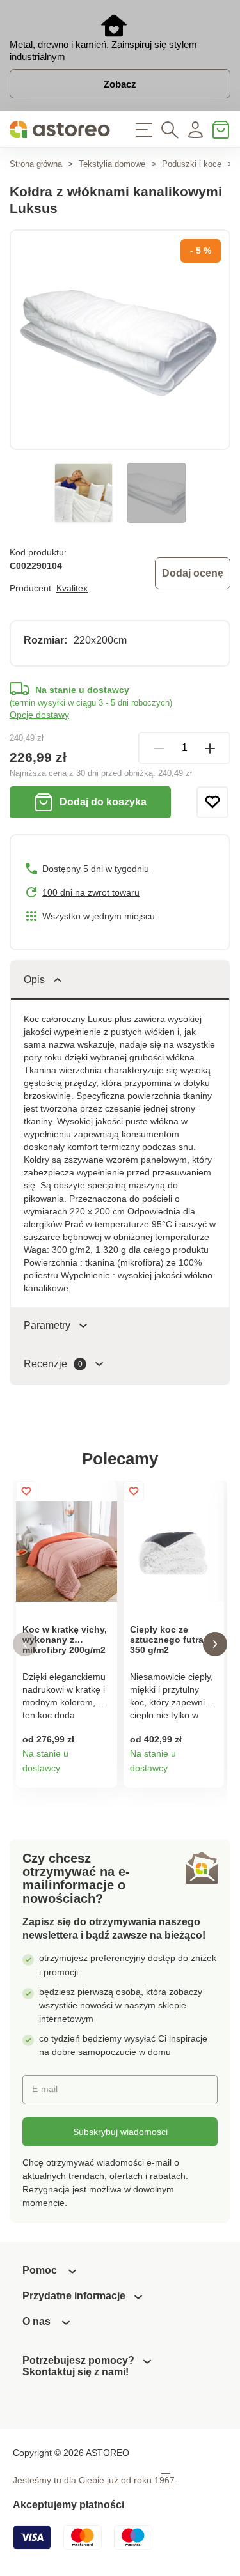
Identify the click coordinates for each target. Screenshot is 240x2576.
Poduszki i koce (192, 164)
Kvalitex (72, 588)
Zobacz (120, 84)
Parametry (47, 1325)
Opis (34, 980)
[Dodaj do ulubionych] (212, 802)
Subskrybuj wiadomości (120, 2132)
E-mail (45, 2089)
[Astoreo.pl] (60, 129)
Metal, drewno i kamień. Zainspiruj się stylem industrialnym (103, 50)
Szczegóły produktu (103, 1773)
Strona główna (36, 164)
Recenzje (53, 1364)
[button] (25, 1644)
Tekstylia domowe (112, 164)
